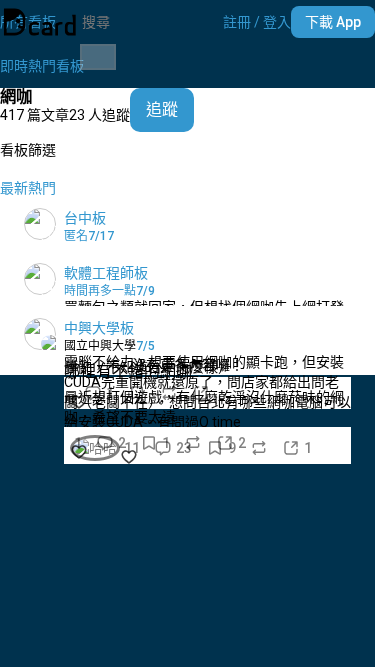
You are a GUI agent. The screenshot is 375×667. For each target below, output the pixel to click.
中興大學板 (99, 328)
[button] (257, 22)
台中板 (85, 218)
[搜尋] (98, 57)
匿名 (76, 236)
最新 (14, 188)
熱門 (42, 188)
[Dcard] (40, 22)
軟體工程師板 (106, 273)
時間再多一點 (100, 291)
